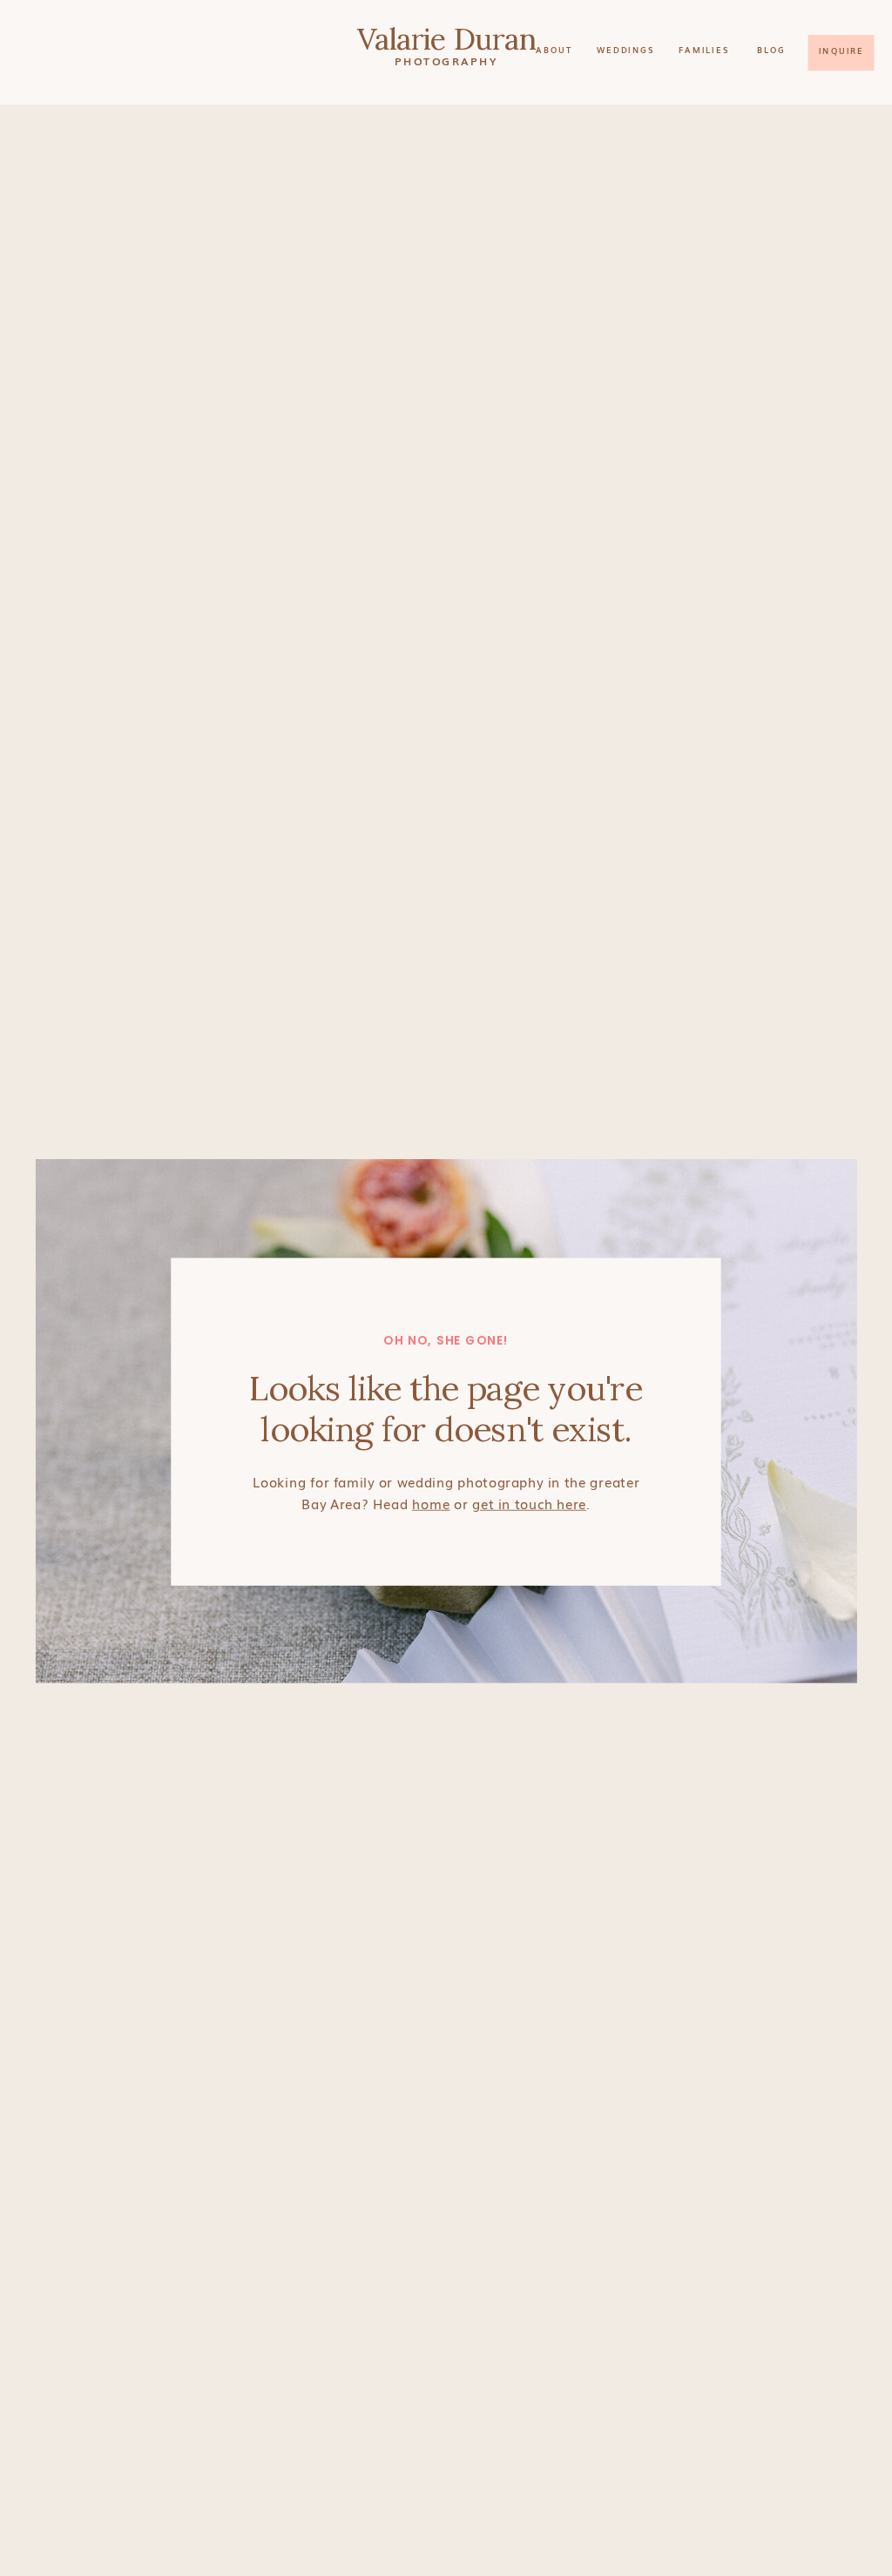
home (431, 1502)
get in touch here (529, 1502)
